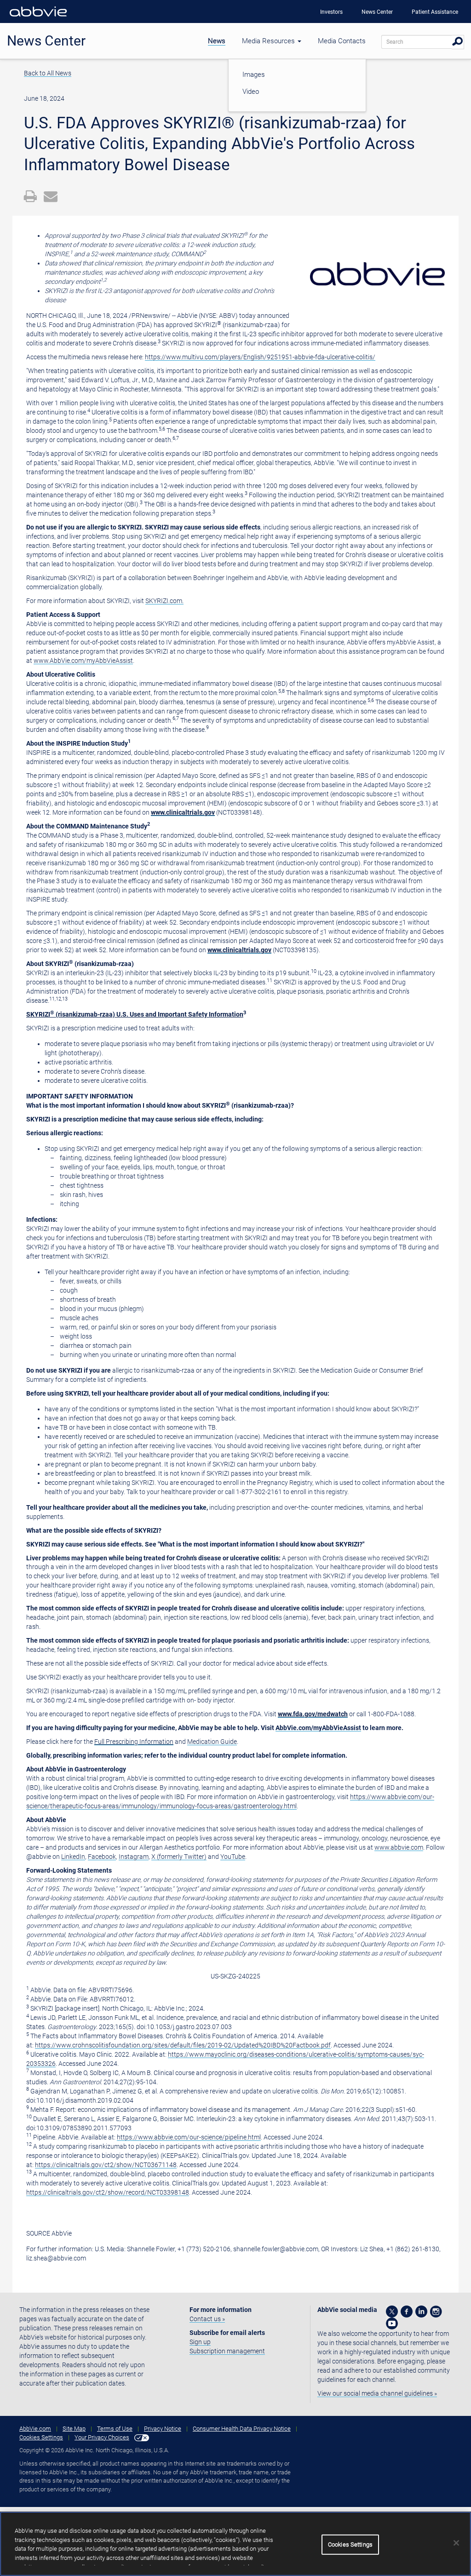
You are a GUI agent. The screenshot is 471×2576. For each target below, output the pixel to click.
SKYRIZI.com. (164, 601)
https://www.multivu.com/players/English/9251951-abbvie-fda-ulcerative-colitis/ (260, 357)
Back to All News (48, 73)
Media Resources (269, 41)
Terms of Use (115, 2429)
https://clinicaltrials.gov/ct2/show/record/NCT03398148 (108, 2192)
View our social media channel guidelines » (377, 2393)
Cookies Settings (41, 2437)
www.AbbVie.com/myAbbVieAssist (83, 661)
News (217, 41)
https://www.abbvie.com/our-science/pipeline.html (189, 2137)
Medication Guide (212, 1742)
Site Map (74, 2429)
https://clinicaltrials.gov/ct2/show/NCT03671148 (106, 2165)
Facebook (102, 1857)
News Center (377, 12)
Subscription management (227, 2351)
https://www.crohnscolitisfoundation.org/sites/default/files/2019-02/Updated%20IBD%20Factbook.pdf (183, 2045)
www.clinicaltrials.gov (183, 812)
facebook (407, 2311)
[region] (235, 2544)
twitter (392, 2311)
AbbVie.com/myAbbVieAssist (318, 1728)
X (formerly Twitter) (179, 1857)
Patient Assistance (435, 12)
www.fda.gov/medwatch (313, 1714)
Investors (331, 12)
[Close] (456, 2543)
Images (254, 75)
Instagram (134, 1857)
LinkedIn (73, 1857)
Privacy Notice (163, 2429)
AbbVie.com (35, 2429)
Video (251, 92)
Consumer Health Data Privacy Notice (242, 2429)
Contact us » (207, 2319)
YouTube (233, 1857)
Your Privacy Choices (102, 2437)
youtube (392, 2323)
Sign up (200, 2342)
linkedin (421, 2311)
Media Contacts (342, 41)
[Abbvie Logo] (38, 18)
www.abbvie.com (399, 1847)
